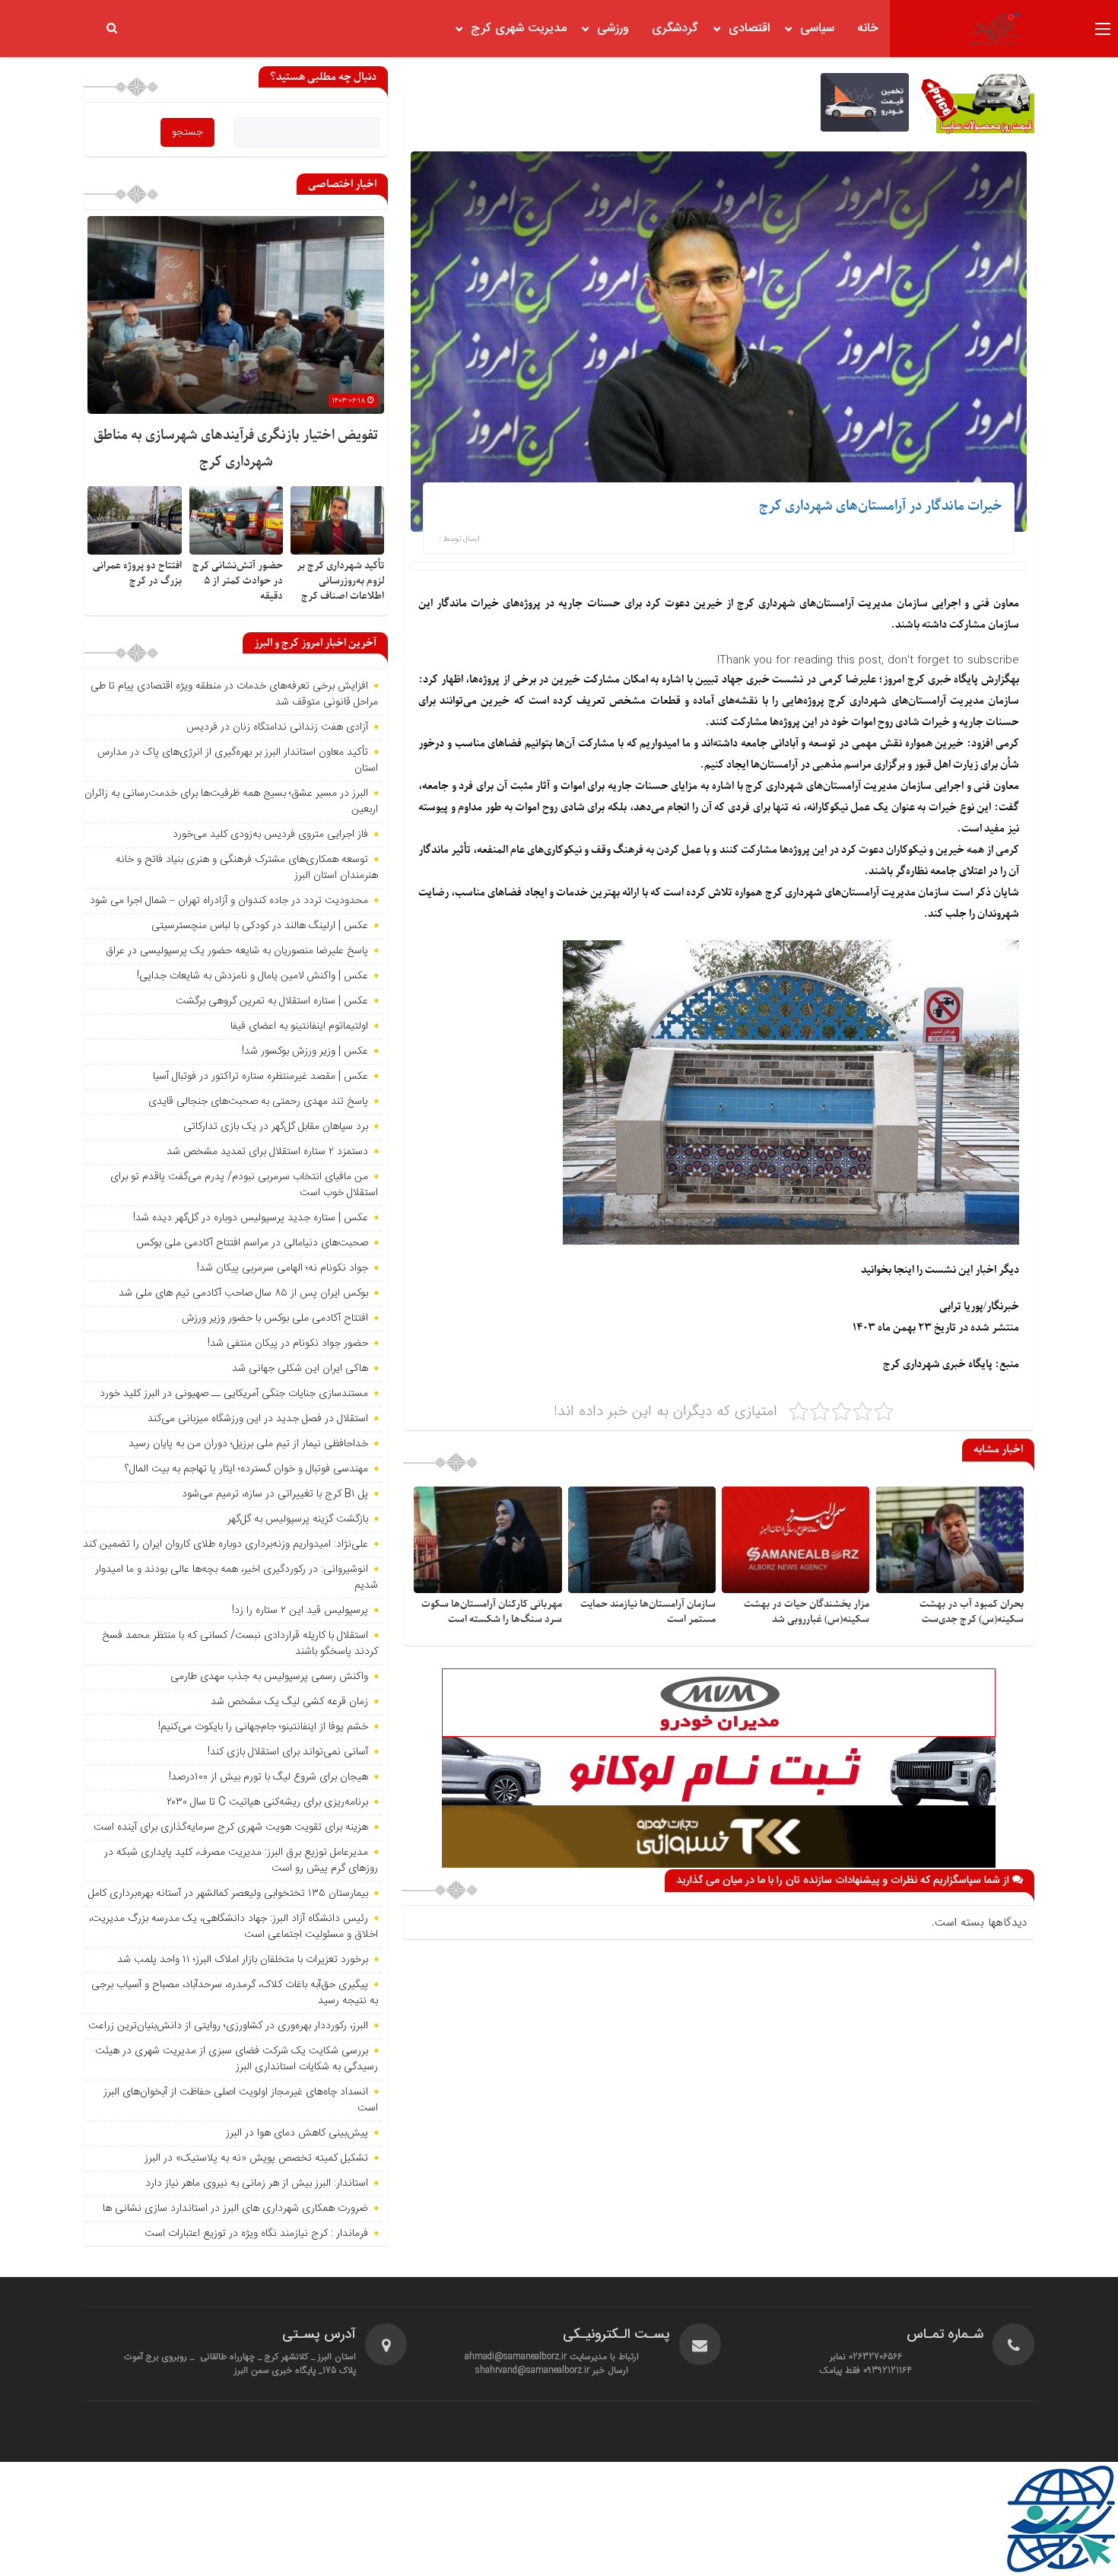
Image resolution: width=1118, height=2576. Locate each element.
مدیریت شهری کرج (519, 29)
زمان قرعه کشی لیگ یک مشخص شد (289, 1702)
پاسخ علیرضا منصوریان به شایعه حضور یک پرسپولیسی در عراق (237, 951)
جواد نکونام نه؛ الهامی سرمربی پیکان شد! (283, 1268)
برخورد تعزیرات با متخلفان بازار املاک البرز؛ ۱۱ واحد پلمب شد (243, 1960)
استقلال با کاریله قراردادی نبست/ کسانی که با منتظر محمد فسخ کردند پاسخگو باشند (240, 1644)
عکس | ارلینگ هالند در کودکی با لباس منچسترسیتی (260, 926)
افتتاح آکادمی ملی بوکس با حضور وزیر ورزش (275, 1318)
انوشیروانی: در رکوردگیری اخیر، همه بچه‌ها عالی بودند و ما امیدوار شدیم (237, 1577)
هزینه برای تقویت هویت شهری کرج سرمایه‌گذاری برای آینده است (231, 1827)
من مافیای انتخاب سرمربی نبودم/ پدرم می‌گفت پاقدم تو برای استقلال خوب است (244, 1185)
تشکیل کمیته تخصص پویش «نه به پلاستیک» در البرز (256, 2158)
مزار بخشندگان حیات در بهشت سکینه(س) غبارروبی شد (807, 1612)
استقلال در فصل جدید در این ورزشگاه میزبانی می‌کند (258, 1419)
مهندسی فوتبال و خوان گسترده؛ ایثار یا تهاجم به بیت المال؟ (246, 1469)
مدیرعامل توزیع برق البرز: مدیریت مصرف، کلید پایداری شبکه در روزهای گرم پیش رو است (241, 1860)
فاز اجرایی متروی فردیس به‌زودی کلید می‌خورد (270, 835)
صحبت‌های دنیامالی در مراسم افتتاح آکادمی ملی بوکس (252, 1243)
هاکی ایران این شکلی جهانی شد (300, 1369)
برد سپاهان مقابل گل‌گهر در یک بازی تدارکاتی (276, 1127)
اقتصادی (749, 29)
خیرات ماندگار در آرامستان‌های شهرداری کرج (881, 506)
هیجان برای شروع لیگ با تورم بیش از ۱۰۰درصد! (268, 1777)
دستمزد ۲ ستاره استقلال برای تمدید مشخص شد (267, 1152)
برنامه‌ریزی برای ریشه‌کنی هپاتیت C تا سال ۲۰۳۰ (267, 1802)
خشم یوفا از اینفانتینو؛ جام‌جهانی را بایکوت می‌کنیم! (263, 1727)
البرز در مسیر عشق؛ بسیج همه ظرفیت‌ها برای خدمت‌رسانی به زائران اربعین (231, 801)
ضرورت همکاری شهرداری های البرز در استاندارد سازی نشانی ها (235, 2209)
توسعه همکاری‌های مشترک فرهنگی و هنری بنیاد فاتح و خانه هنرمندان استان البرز (247, 868)
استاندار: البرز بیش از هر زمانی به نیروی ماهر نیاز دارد (257, 2183)
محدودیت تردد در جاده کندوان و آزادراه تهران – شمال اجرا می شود (229, 901)
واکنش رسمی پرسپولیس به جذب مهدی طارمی (269, 1677)
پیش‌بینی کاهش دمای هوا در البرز (297, 2133)
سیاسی (817, 29)
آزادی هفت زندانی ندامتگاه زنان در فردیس (277, 727)
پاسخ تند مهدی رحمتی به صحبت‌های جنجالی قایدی (258, 1102)
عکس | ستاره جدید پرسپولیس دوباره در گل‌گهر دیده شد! (251, 1218)
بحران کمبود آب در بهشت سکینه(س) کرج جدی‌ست (972, 1612)
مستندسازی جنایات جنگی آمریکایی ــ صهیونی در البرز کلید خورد (234, 1394)
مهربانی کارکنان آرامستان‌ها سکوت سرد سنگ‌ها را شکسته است (492, 1612)
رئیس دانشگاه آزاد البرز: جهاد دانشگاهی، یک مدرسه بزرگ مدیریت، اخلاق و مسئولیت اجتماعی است (233, 1927)
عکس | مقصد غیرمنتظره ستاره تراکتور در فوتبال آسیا (260, 1077)
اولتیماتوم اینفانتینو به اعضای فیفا (299, 1026)
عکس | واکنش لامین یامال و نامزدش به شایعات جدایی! (253, 976)
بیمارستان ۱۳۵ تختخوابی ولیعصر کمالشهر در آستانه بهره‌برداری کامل (228, 1894)
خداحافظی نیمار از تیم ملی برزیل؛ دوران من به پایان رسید (248, 1444)
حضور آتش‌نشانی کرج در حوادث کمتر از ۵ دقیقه (238, 581)
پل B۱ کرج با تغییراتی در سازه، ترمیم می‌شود (275, 1494)
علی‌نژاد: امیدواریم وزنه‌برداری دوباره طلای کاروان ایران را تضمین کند (226, 1544)
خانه (868, 29)
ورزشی (613, 29)
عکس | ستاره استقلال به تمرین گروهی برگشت (272, 1001)
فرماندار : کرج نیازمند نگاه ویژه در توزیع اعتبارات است (256, 2234)
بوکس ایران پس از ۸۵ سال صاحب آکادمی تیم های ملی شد (243, 1293)
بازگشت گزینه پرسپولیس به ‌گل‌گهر (298, 1519)
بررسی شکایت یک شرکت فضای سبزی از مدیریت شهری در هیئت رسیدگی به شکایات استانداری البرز (237, 2059)
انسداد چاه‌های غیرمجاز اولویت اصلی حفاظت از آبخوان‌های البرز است (241, 2100)
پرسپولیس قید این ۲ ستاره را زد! (300, 1611)
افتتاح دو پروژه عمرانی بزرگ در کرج (137, 573)
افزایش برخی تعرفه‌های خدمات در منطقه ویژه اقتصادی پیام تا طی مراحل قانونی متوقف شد (234, 694)
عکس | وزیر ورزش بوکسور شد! (305, 1051)
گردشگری (675, 29)
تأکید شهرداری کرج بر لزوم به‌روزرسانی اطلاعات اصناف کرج (340, 581)
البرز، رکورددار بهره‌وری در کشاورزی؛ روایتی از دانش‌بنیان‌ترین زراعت (228, 2026)
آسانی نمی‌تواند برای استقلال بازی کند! (288, 1752)
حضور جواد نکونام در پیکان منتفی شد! (288, 1344)
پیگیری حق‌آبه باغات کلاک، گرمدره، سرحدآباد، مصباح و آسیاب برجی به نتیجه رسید (235, 1993)
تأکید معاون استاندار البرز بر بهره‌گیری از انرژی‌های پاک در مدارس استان (238, 760)
